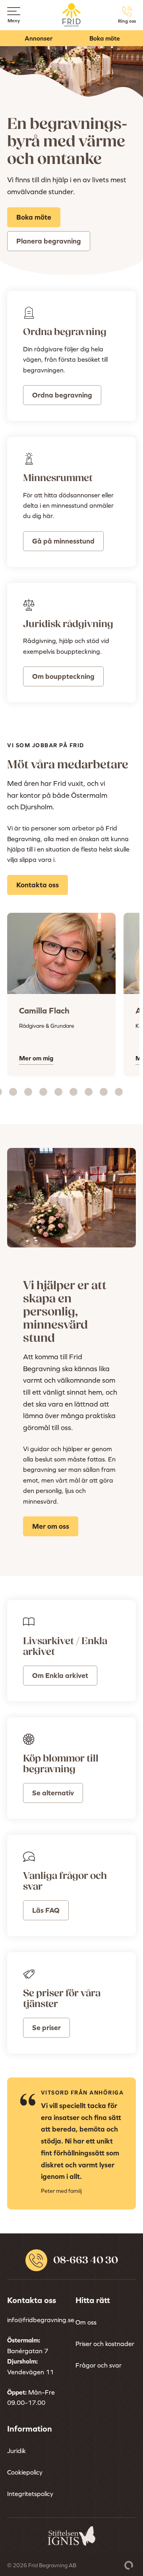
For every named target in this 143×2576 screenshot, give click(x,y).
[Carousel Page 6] (28, 1092)
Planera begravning (49, 241)
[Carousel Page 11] (104, 1092)
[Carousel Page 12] (119, 1092)
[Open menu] (14, 11)
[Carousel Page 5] (13, 1092)
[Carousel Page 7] (43, 1092)
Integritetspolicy (30, 2494)
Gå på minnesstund (63, 541)
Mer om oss (51, 1526)
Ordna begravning (62, 395)
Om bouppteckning (63, 676)
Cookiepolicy (25, 2472)
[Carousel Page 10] (89, 1092)
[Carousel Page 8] (58, 1092)
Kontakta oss (38, 885)
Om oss (86, 2322)
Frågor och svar (99, 2365)
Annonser (39, 38)
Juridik (16, 2451)
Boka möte (105, 38)
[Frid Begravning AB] (72, 22)
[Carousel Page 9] (73, 1092)
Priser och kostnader (105, 2344)
